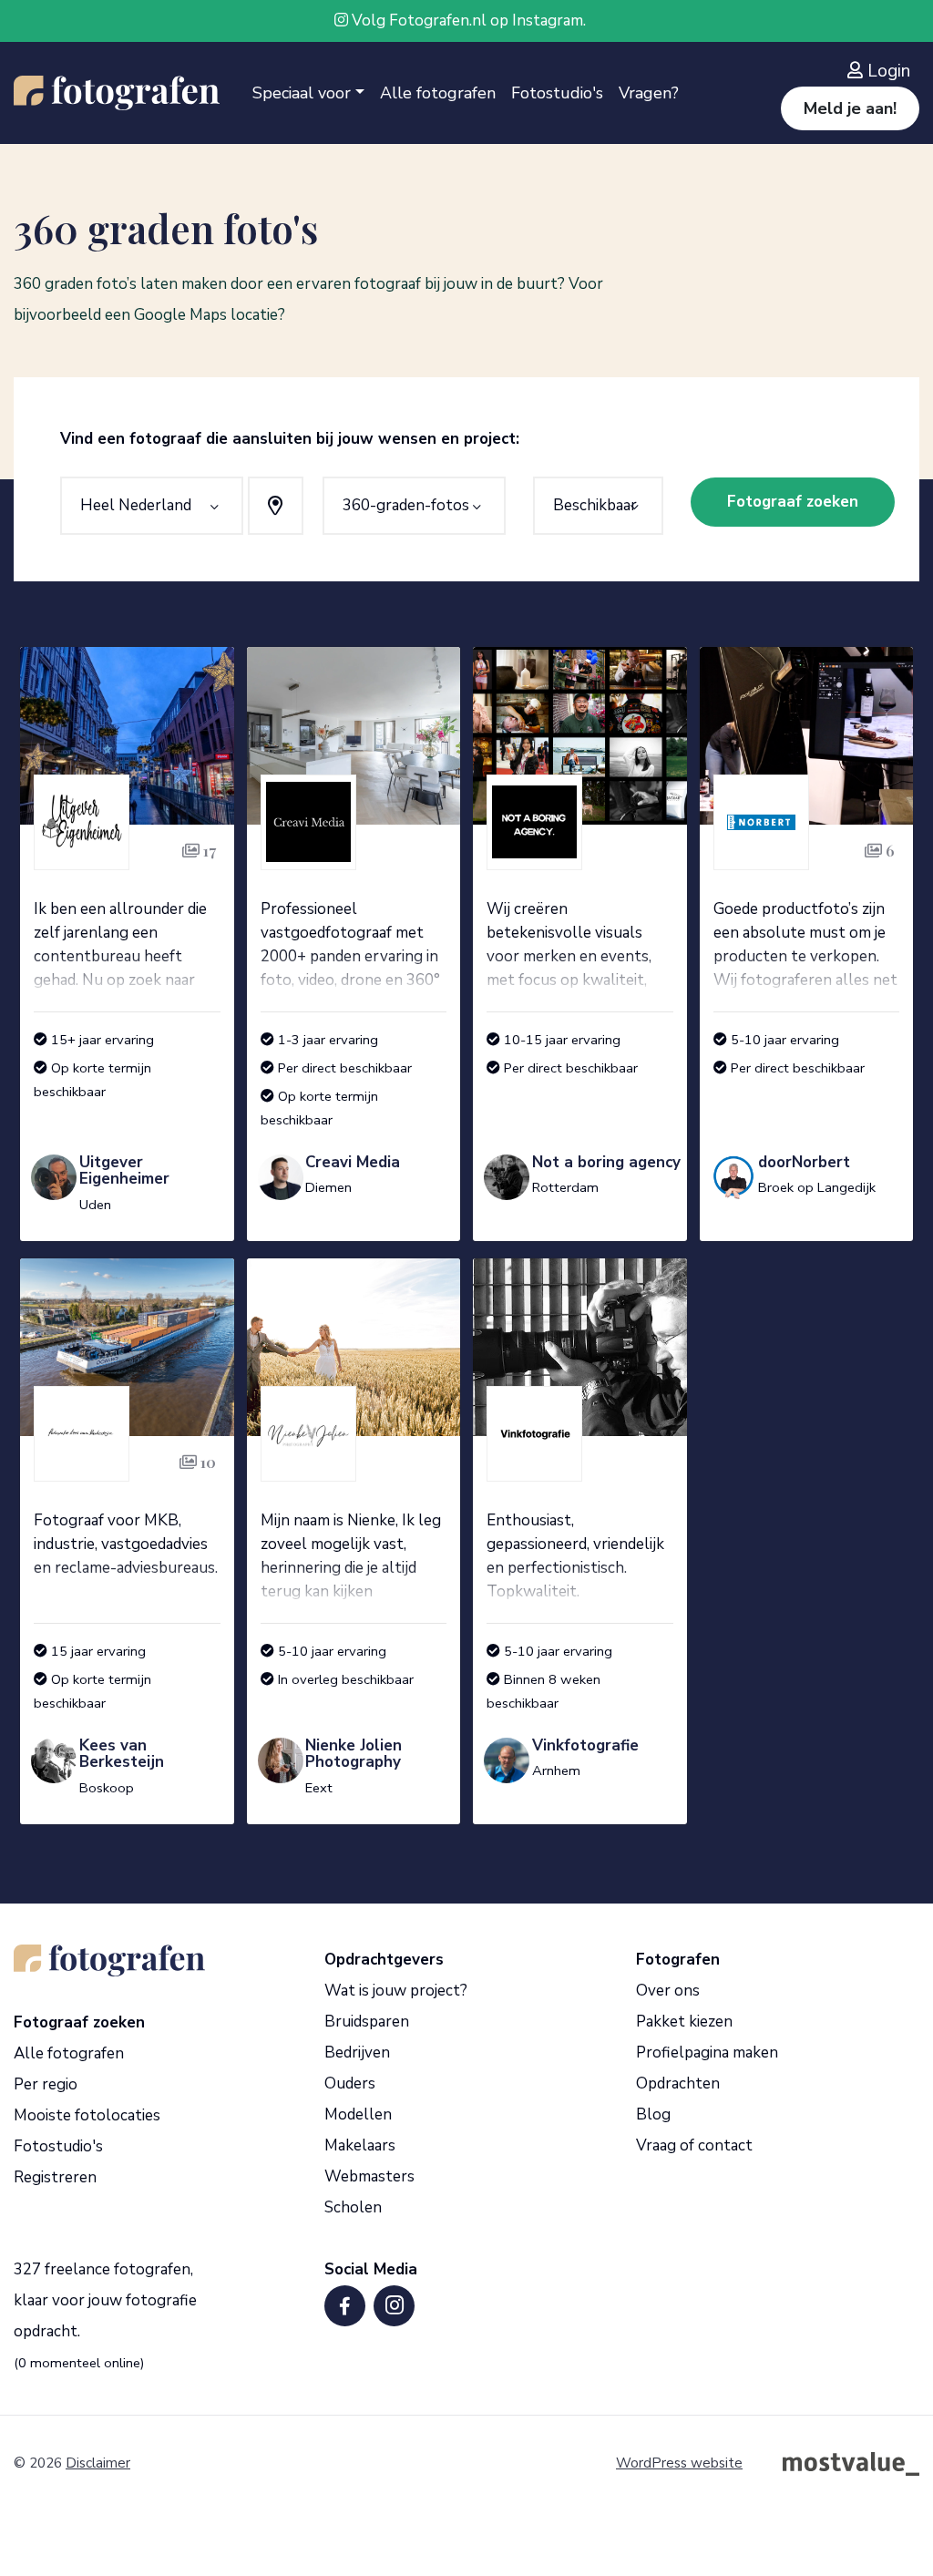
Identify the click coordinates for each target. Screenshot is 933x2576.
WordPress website (679, 2463)
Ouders (350, 2083)
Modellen (358, 2114)
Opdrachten (678, 2083)
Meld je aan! (850, 108)
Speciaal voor (302, 93)
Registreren (55, 2177)
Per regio (46, 2084)
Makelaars (360, 2145)
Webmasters (369, 2176)
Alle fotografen (438, 93)
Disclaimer (98, 2463)
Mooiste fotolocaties (87, 2115)
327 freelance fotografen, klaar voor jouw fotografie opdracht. (105, 2300)
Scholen (353, 2207)
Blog (653, 2114)
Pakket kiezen (684, 2022)
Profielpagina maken (707, 2053)
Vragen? (649, 93)
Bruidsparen (367, 2022)
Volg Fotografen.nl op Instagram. (467, 21)
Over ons (668, 1991)
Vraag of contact (694, 2145)
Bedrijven (357, 2053)
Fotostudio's (557, 93)
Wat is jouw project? (396, 1991)
